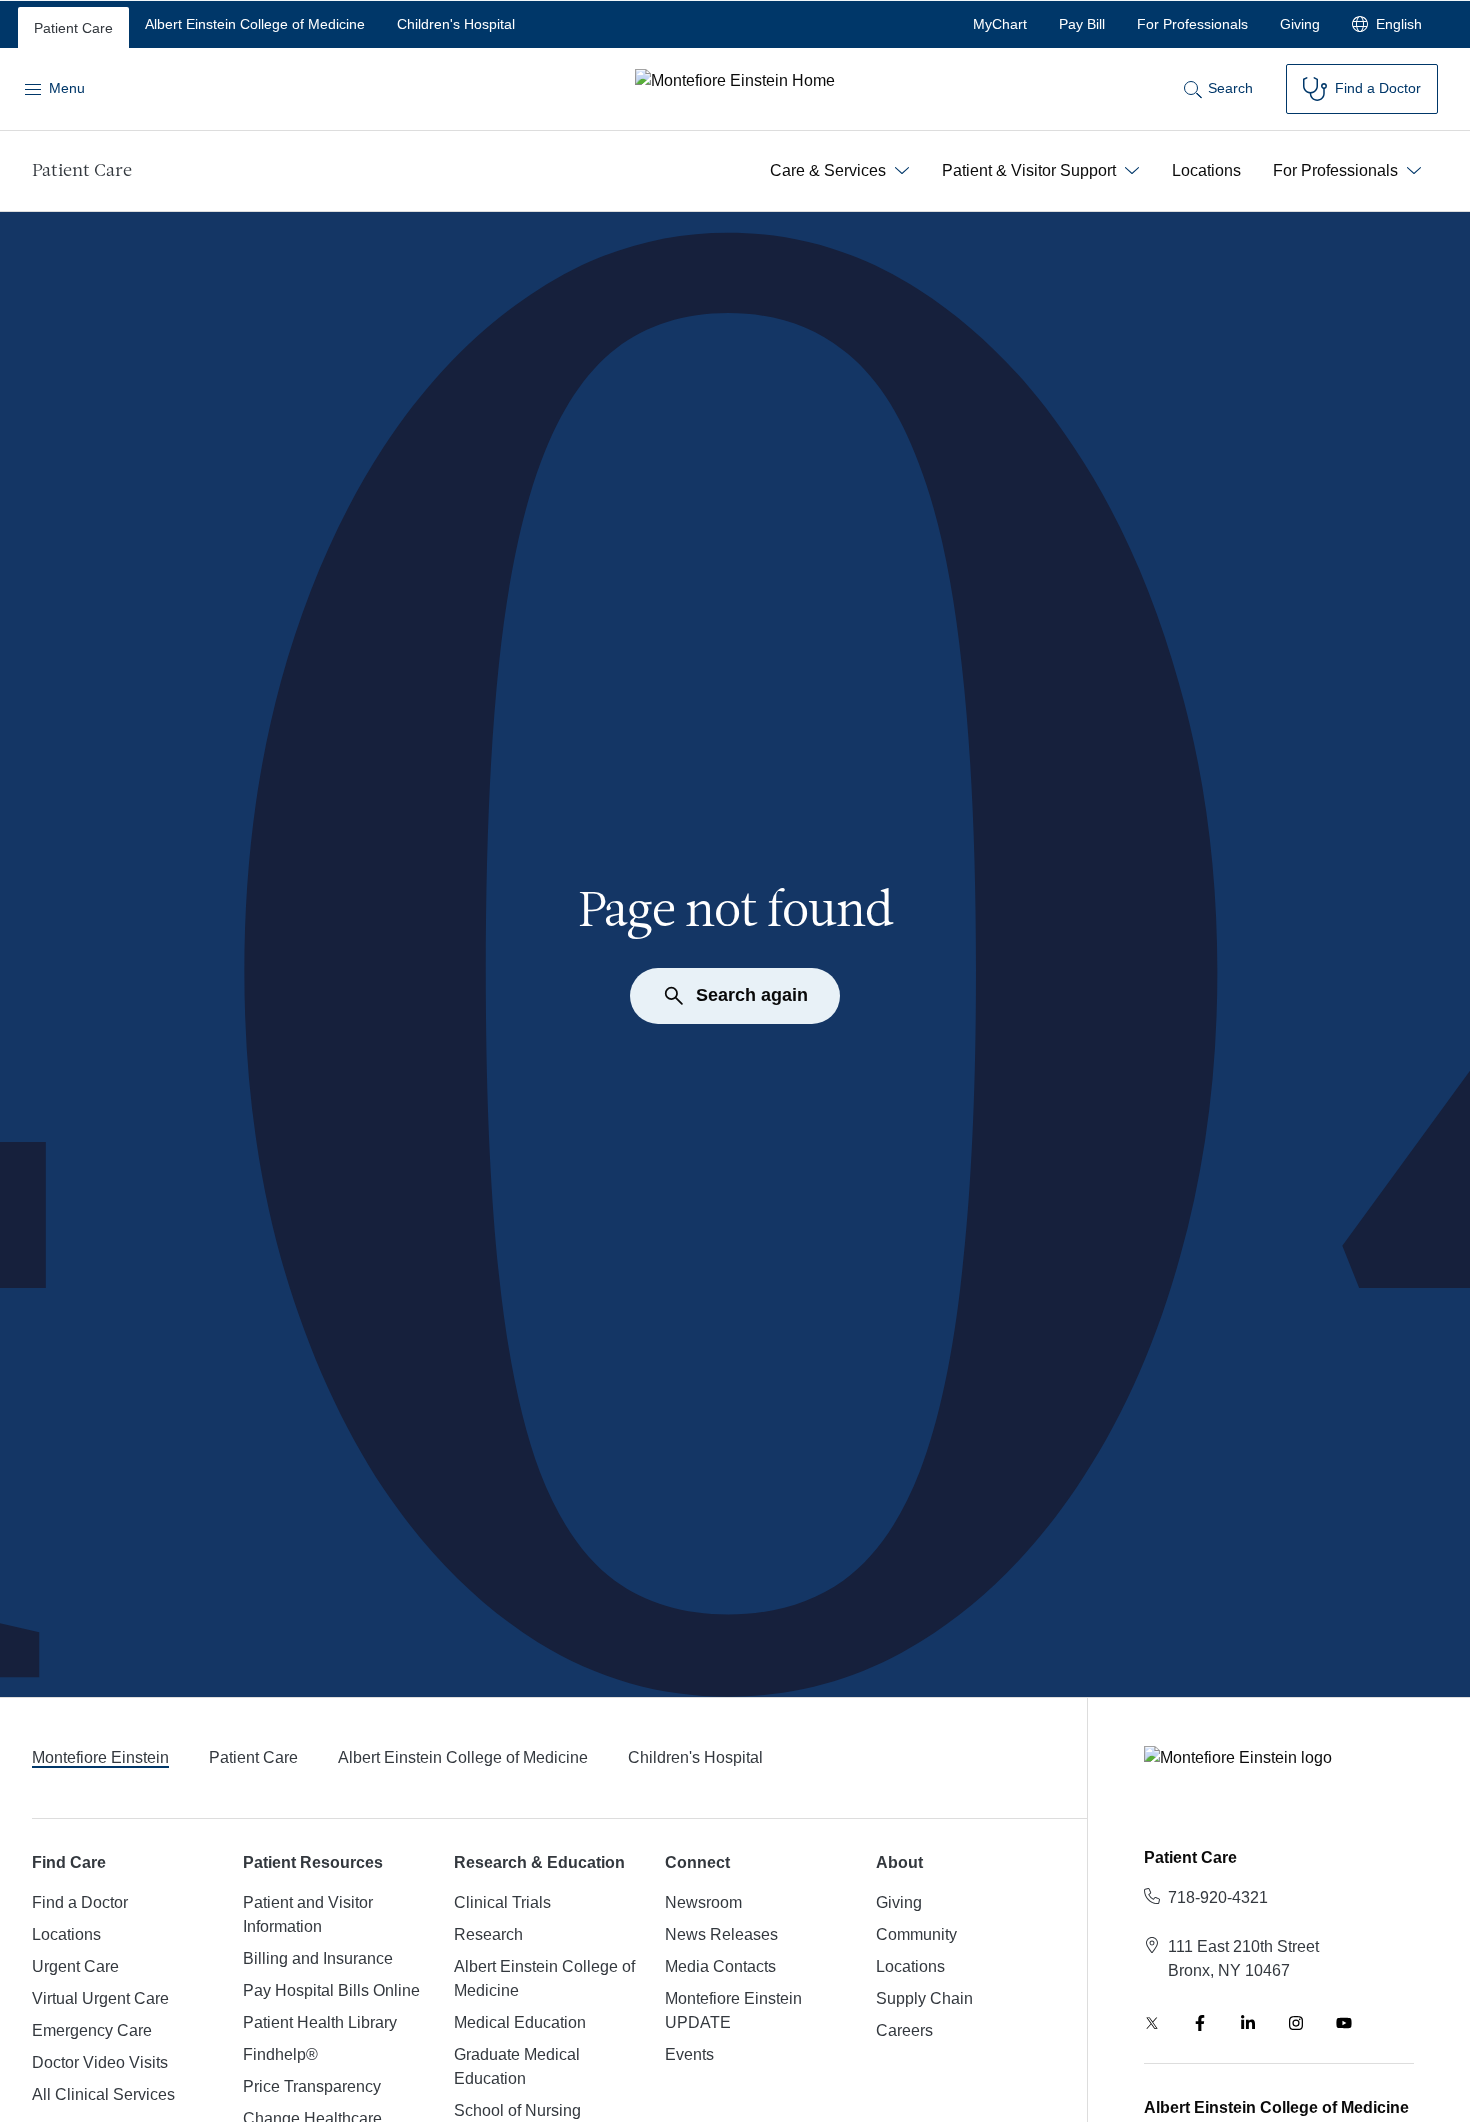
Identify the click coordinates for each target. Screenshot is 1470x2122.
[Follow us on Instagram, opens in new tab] (1296, 2023)
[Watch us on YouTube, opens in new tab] (1344, 2023)
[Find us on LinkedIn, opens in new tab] (1248, 2023)
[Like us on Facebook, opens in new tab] (1200, 2023)
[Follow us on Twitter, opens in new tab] (1152, 2023)
